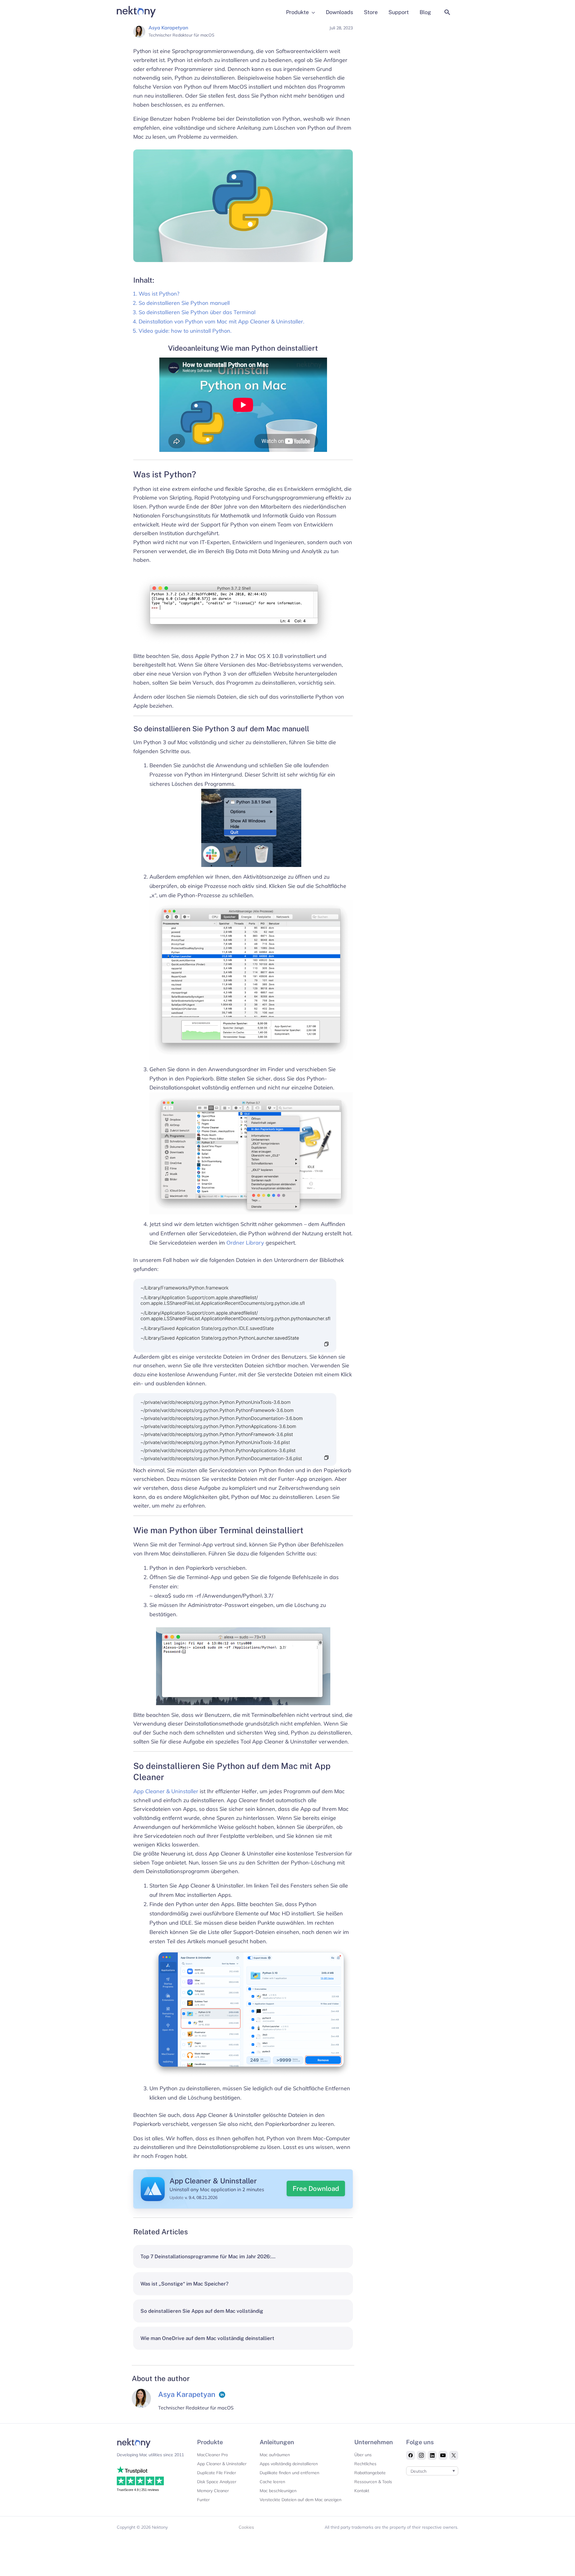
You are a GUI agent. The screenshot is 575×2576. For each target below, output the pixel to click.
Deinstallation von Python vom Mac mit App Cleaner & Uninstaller (221, 321)
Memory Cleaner (213, 2491)
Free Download (316, 2188)
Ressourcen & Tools (373, 2482)
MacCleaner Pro (212, 2455)
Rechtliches (365, 2464)
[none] (432, 2471)
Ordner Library (245, 1243)
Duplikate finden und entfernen (289, 2473)
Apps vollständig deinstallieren (289, 2464)
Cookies (246, 2527)
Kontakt (362, 2491)
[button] (447, 12)
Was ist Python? (159, 294)
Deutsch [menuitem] (419, 2471)
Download (394, 132)
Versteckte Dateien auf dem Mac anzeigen (301, 2500)
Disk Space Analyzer (217, 2482)
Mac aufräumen (275, 2455)
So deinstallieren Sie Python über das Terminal (197, 312)
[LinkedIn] (222, 2395)
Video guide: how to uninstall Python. (185, 331)
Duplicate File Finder (217, 2473)
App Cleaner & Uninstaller (166, 1791)
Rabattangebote (370, 2473)
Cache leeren (272, 2482)
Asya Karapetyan (168, 28)
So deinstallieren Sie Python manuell (184, 303)
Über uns (363, 2455)
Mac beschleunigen (278, 2491)
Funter (203, 2500)
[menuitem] (432, 2471)
